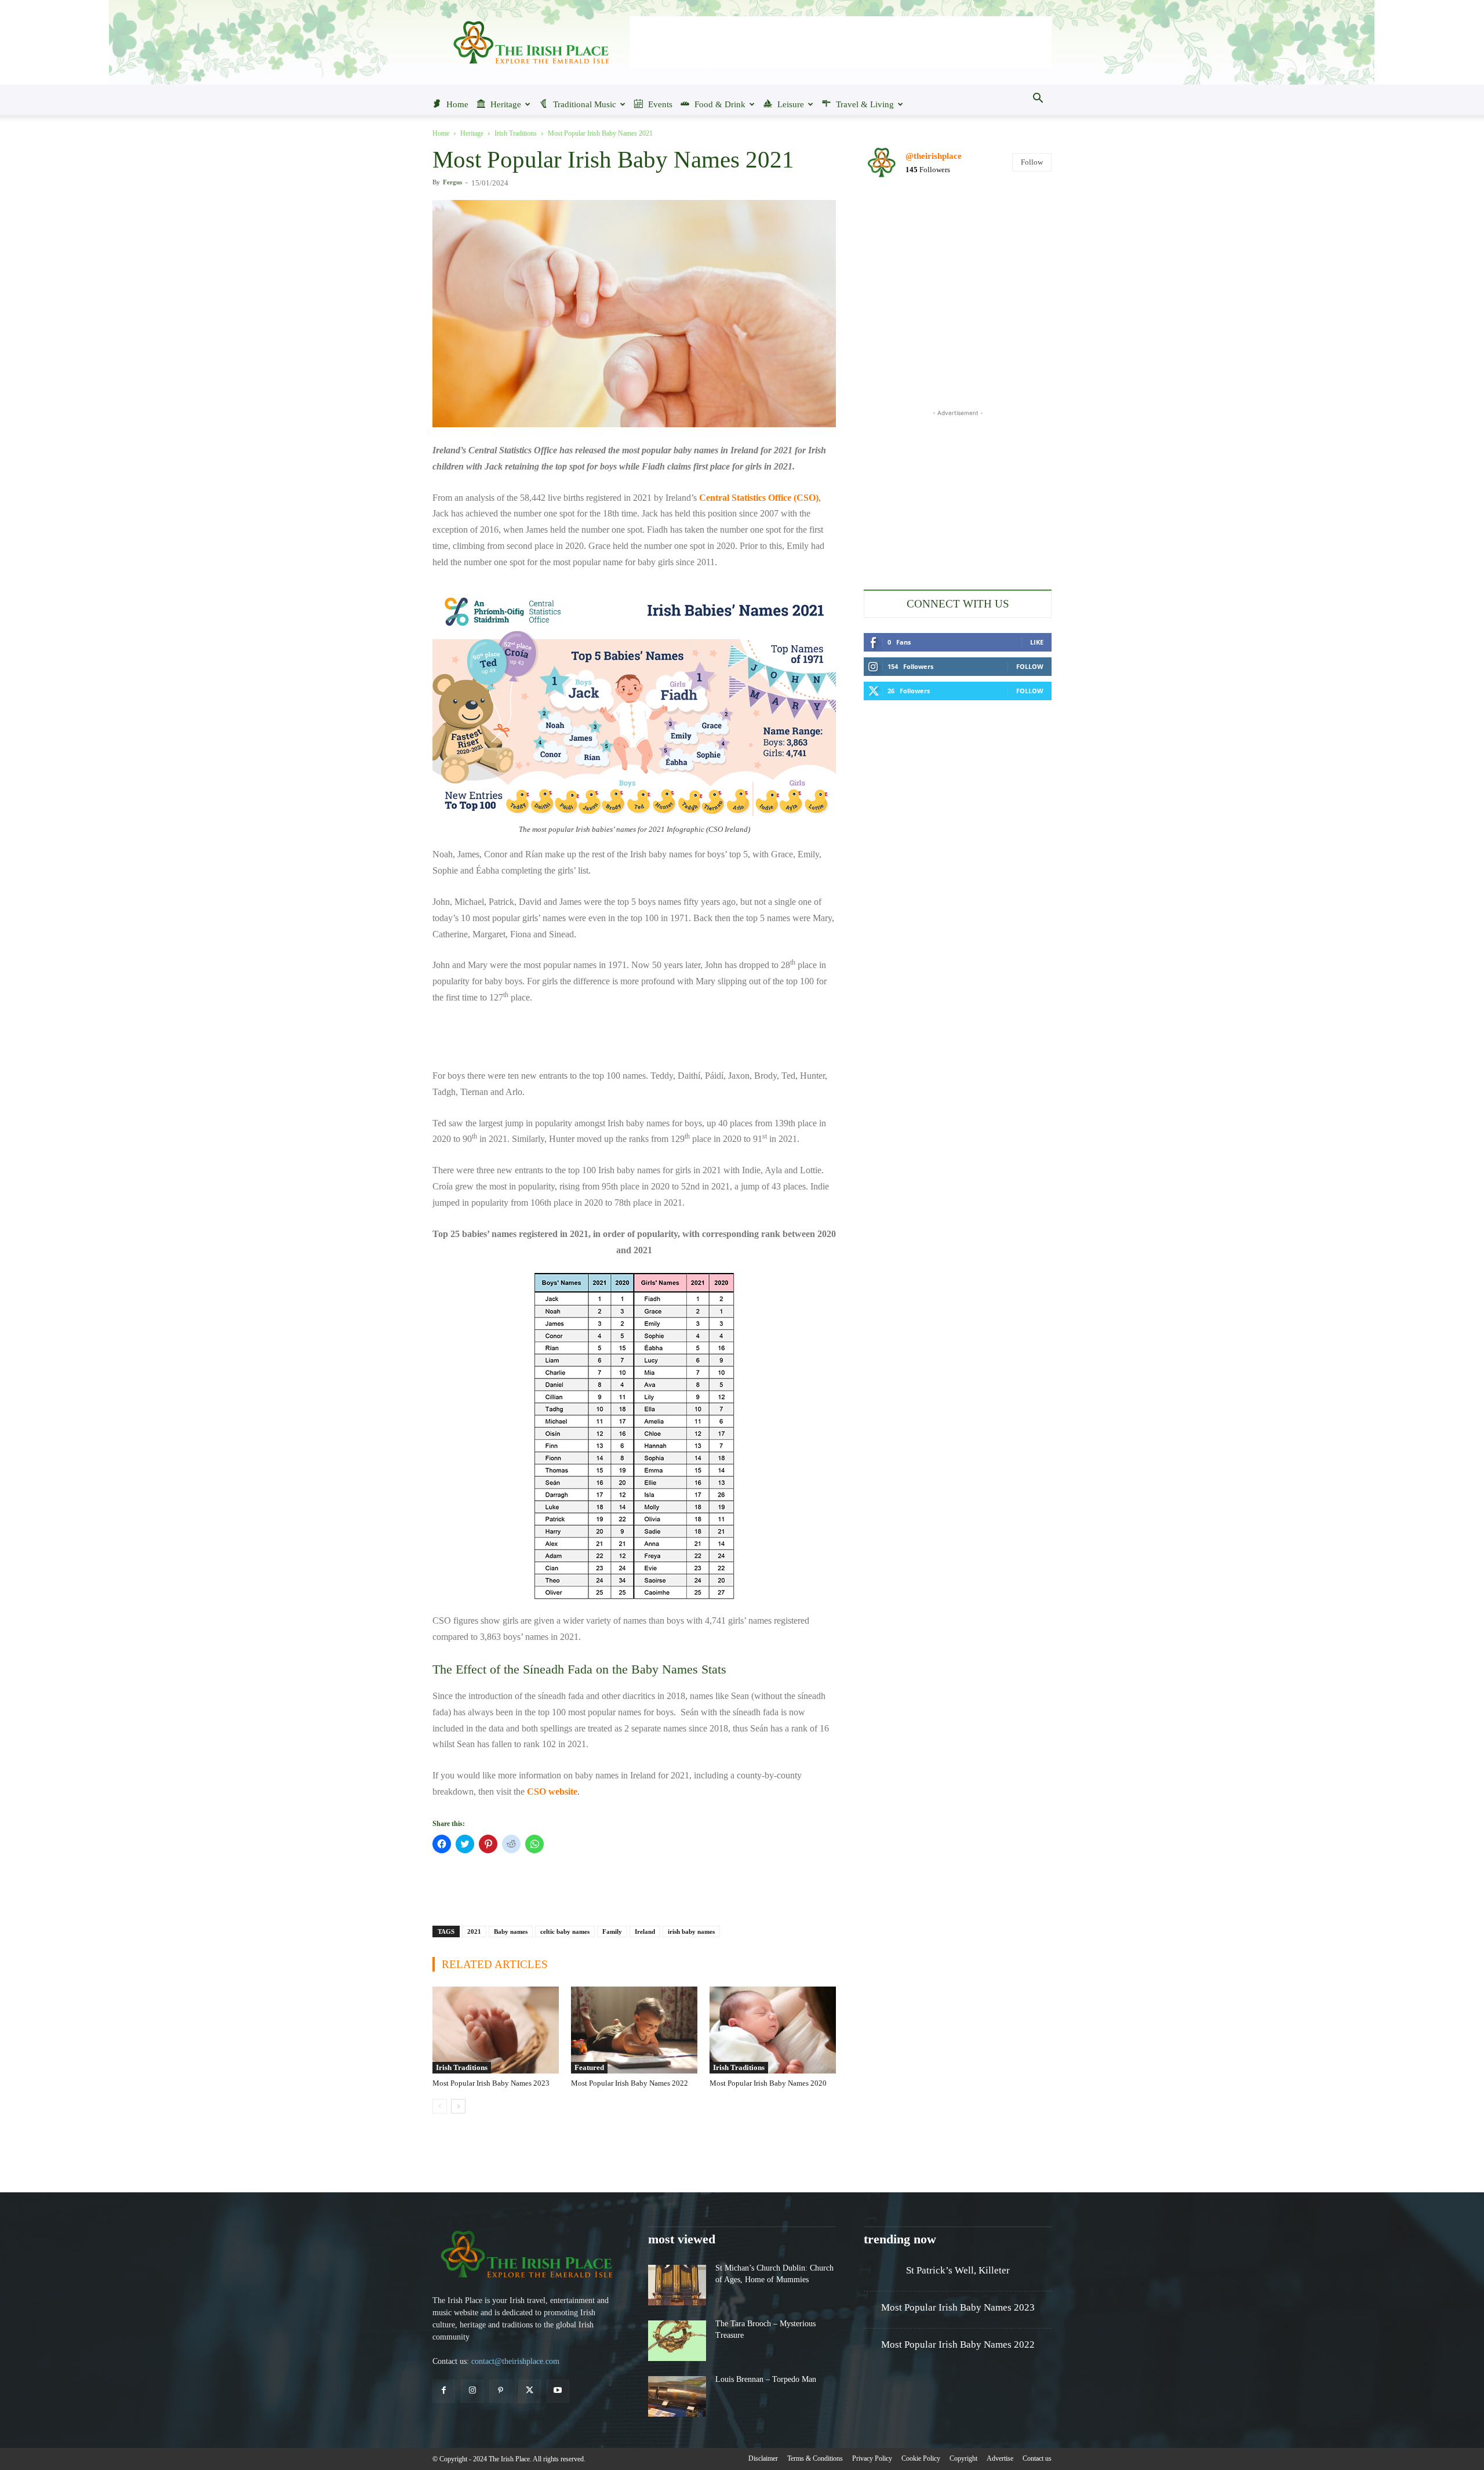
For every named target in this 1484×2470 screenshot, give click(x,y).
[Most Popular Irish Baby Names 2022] (634, 2030)
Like (1037, 642)
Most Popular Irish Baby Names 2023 (491, 2083)
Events (660, 104)
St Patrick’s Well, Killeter (958, 2270)
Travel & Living (865, 104)
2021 (474, 1931)
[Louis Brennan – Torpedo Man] (677, 2396)
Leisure (791, 104)
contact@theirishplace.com (515, 2361)
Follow (1032, 162)
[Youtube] (558, 2391)
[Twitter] (530, 2391)
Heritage (506, 104)
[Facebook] (444, 2391)
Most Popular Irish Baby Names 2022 (630, 2083)
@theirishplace (934, 156)
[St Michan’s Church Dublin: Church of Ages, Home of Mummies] (677, 2285)
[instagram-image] (894, 219)
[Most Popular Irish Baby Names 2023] (496, 2030)
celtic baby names (565, 1931)
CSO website (552, 1791)
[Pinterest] (501, 2391)
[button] (1038, 99)
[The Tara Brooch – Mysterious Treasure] (677, 2341)
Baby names (511, 1931)
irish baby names (691, 1931)
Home (457, 104)
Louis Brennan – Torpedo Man (766, 2379)
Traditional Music (585, 104)
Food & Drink (720, 104)
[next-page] (458, 2106)
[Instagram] (472, 2391)
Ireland (645, 1931)
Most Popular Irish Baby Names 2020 (768, 2083)
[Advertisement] (841, 42)
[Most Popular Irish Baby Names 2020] (773, 2030)
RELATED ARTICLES (495, 1964)
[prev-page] (440, 2106)
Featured (589, 2067)
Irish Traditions (516, 133)
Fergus (452, 182)
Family (612, 1931)
